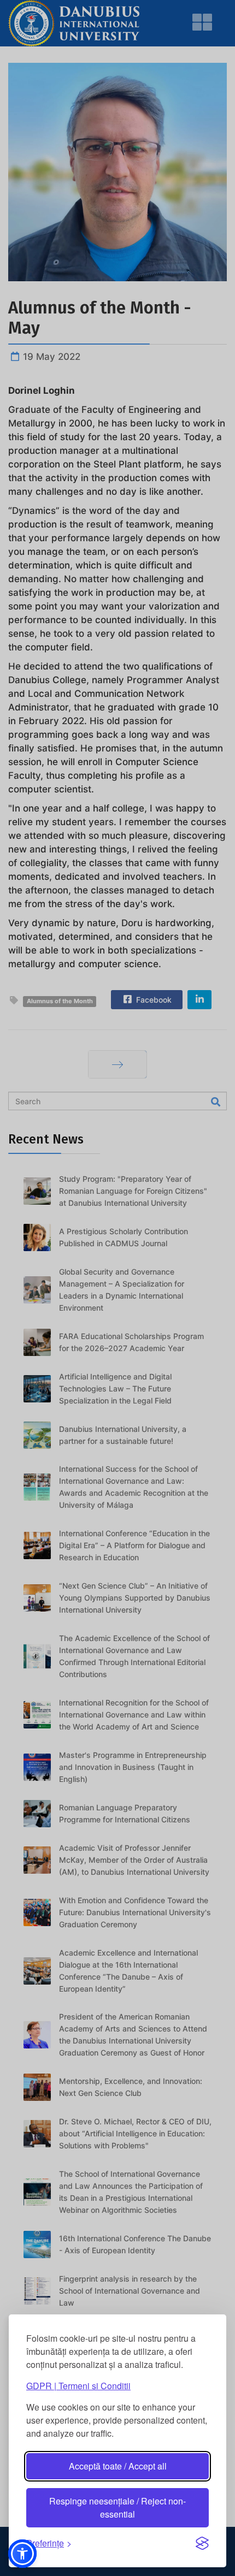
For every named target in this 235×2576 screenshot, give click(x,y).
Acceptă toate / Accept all (118, 2466)
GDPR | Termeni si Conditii (78, 2386)
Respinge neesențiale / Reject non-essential (117, 2507)
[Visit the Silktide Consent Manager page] (202, 2543)
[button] (22, 2554)
